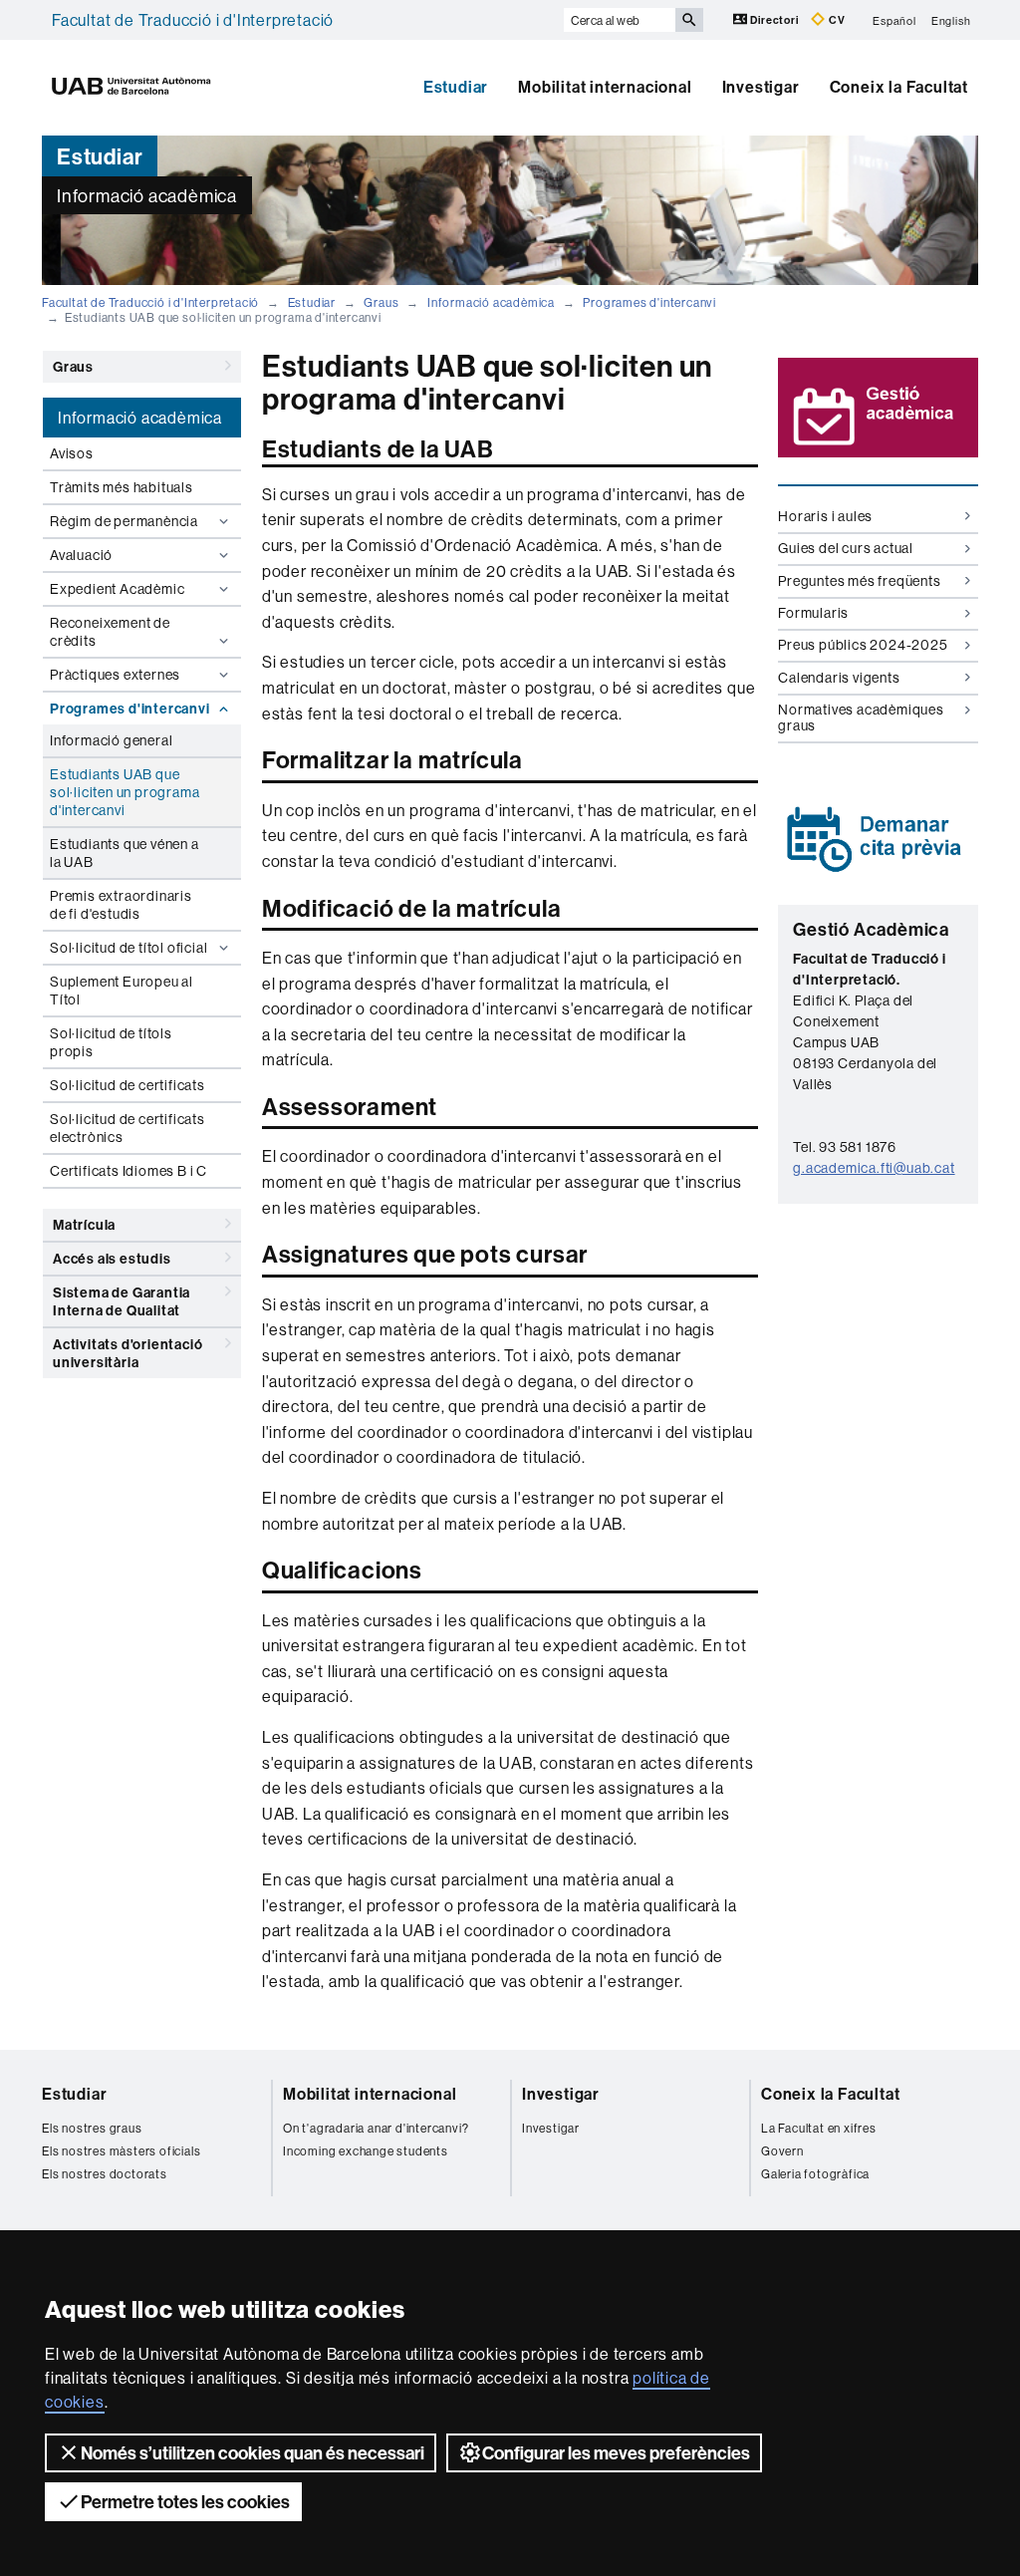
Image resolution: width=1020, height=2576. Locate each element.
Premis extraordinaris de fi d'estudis (121, 905)
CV (835, 20)
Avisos (72, 453)
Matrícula (84, 1225)
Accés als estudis (112, 1259)
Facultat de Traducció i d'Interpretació (193, 20)
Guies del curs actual (846, 548)
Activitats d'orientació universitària (127, 1353)
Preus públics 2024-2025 (863, 645)
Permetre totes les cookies (185, 2502)
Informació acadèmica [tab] (140, 418)
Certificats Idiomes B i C (128, 1171)
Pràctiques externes (115, 675)
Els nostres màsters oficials (121, 2151)
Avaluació (81, 555)
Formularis (813, 613)
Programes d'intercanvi (649, 302)
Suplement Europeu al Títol (122, 991)
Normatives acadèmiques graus (861, 717)
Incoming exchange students (366, 2151)
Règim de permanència (124, 521)
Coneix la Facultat (899, 87)
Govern (782, 2151)
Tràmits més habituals (122, 487)
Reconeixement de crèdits (110, 632)
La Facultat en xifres (819, 2128)
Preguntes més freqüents (859, 581)
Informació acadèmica (491, 302)
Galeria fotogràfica (815, 2174)
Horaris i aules (825, 516)
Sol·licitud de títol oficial (128, 948)
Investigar (761, 87)
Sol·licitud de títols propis (111, 1042)
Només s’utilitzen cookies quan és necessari (253, 2453)
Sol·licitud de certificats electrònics (127, 1128)
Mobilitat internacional (605, 87)
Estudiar (456, 87)
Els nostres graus (92, 2128)
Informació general (111, 740)
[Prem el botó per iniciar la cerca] (689, 20)
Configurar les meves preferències (616, 2453)
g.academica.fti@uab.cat (874, 1168)
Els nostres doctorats (105, 2174)
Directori (775, 20)
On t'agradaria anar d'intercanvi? (376, 2128)
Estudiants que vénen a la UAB (125, 853)
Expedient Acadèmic (117, 589)
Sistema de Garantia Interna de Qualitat (122, 1301)
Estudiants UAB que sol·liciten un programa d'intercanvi (125, 792)
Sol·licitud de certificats (127, 1085)
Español (894, 20)
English (951, 20)
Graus (381, 302)
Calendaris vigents (839, 678)
